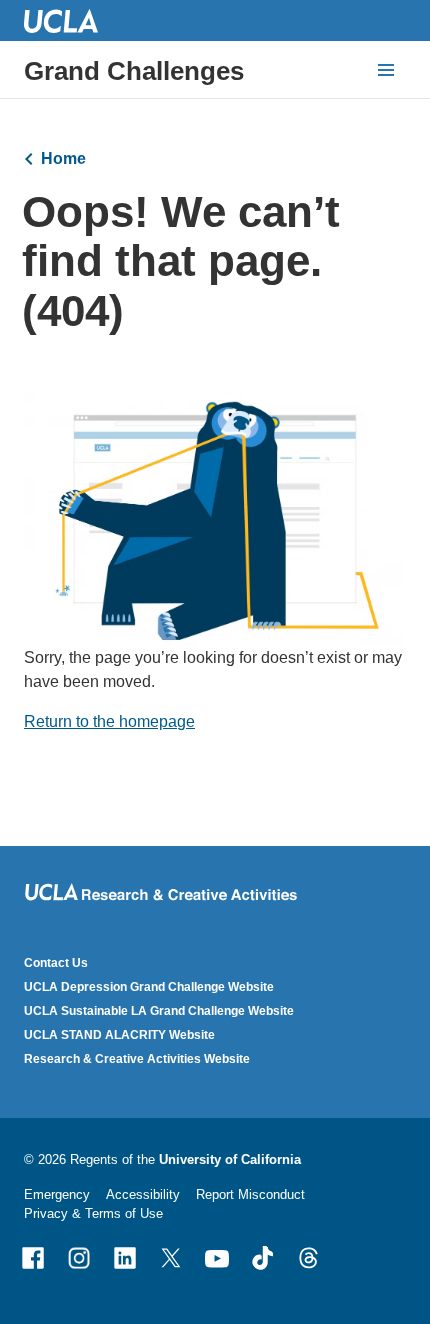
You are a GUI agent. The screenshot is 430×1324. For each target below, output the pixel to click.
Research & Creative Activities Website (137, 1059)
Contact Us (56, 963)
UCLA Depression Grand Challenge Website (149, 987)
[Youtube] (217, 1258)
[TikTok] (263, 1258)
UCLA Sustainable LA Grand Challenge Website (159, 1011)
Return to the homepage (109, 721)
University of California (230, 1159)
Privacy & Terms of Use (93, 1213)
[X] (171, 1258)
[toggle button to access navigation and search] (386, 70)
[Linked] (125, 1258)
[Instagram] (79, 1258)
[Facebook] (33, 1258)
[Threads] (309, 1258)
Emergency (57, 1194)
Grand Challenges (134, 71)
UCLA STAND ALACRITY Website (119, 1035)
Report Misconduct (250, 1194)
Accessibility (143, 1194)
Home (63, 158)
